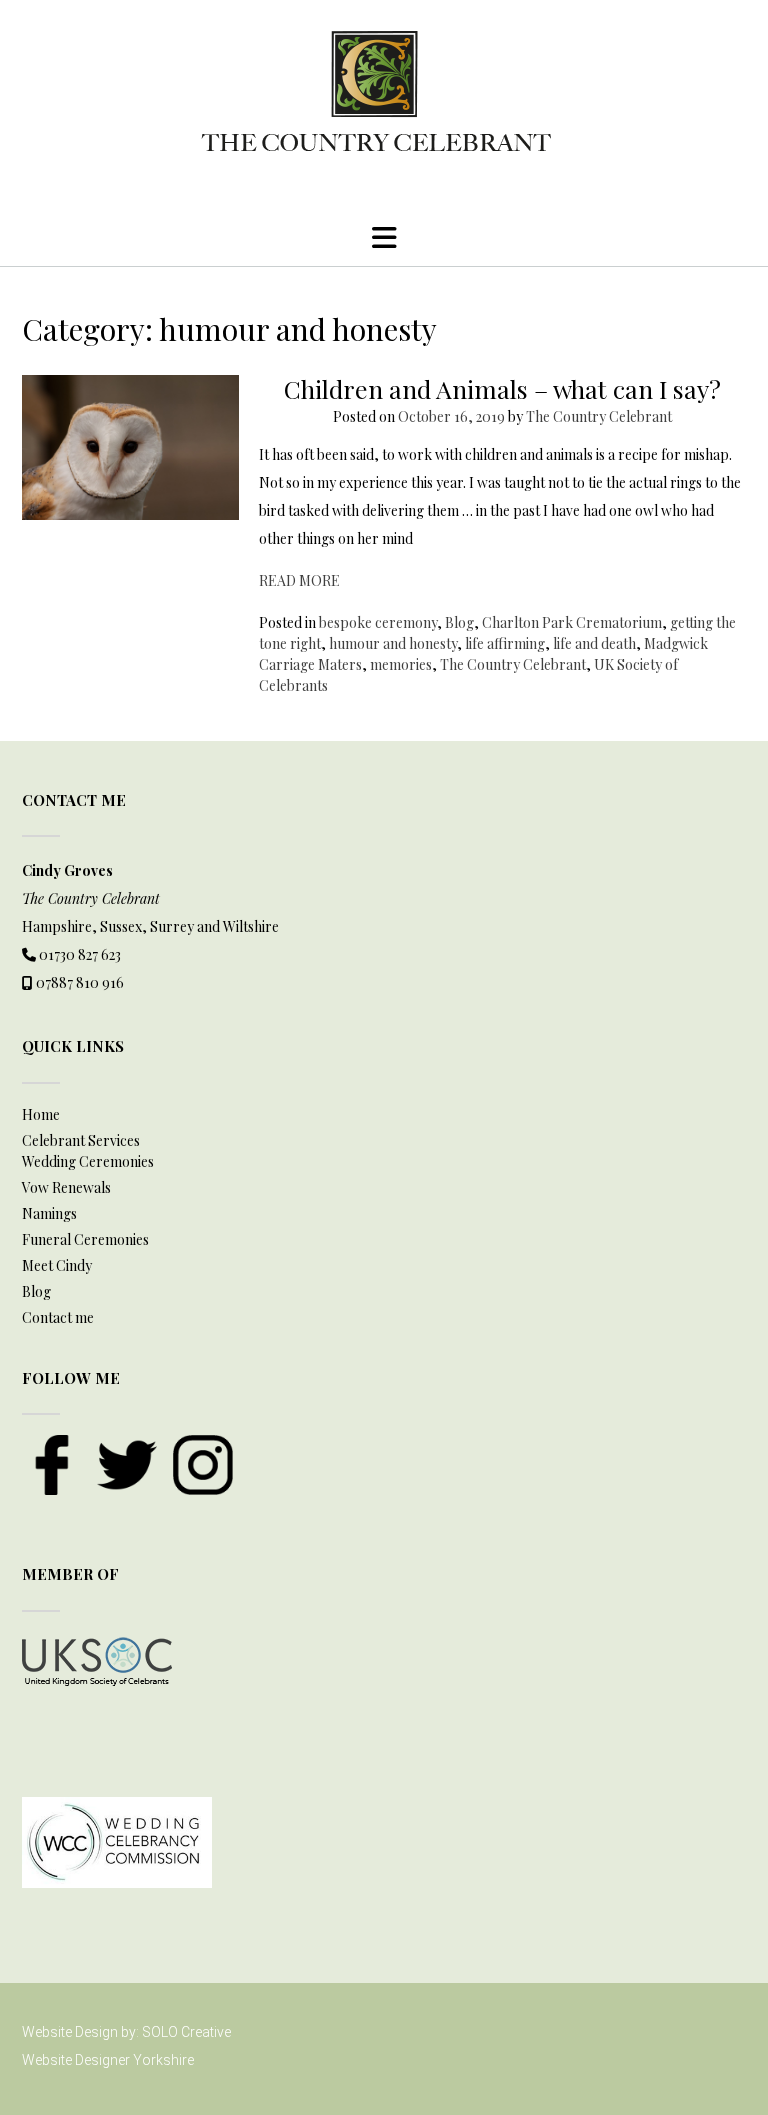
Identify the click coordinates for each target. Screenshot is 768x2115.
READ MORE (299, 580)
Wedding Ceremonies (88, 1161)
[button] (384, 238)
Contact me (58, 1317)
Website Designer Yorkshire (108, 2060)
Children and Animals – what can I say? (502, 388)
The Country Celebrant (599, 416)
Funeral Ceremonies (85, 1239)
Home (41, 1114)
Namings (49, 1213)
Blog (459, 622)
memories (401, 664)
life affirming (505, 643)
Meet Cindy (57, 1265)
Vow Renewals (66, 1187)
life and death (594, 643)
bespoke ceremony (378, 622)
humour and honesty (393, 643)
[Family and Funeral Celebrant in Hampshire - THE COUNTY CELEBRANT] (384, 98)
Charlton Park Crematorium (572, 622)
